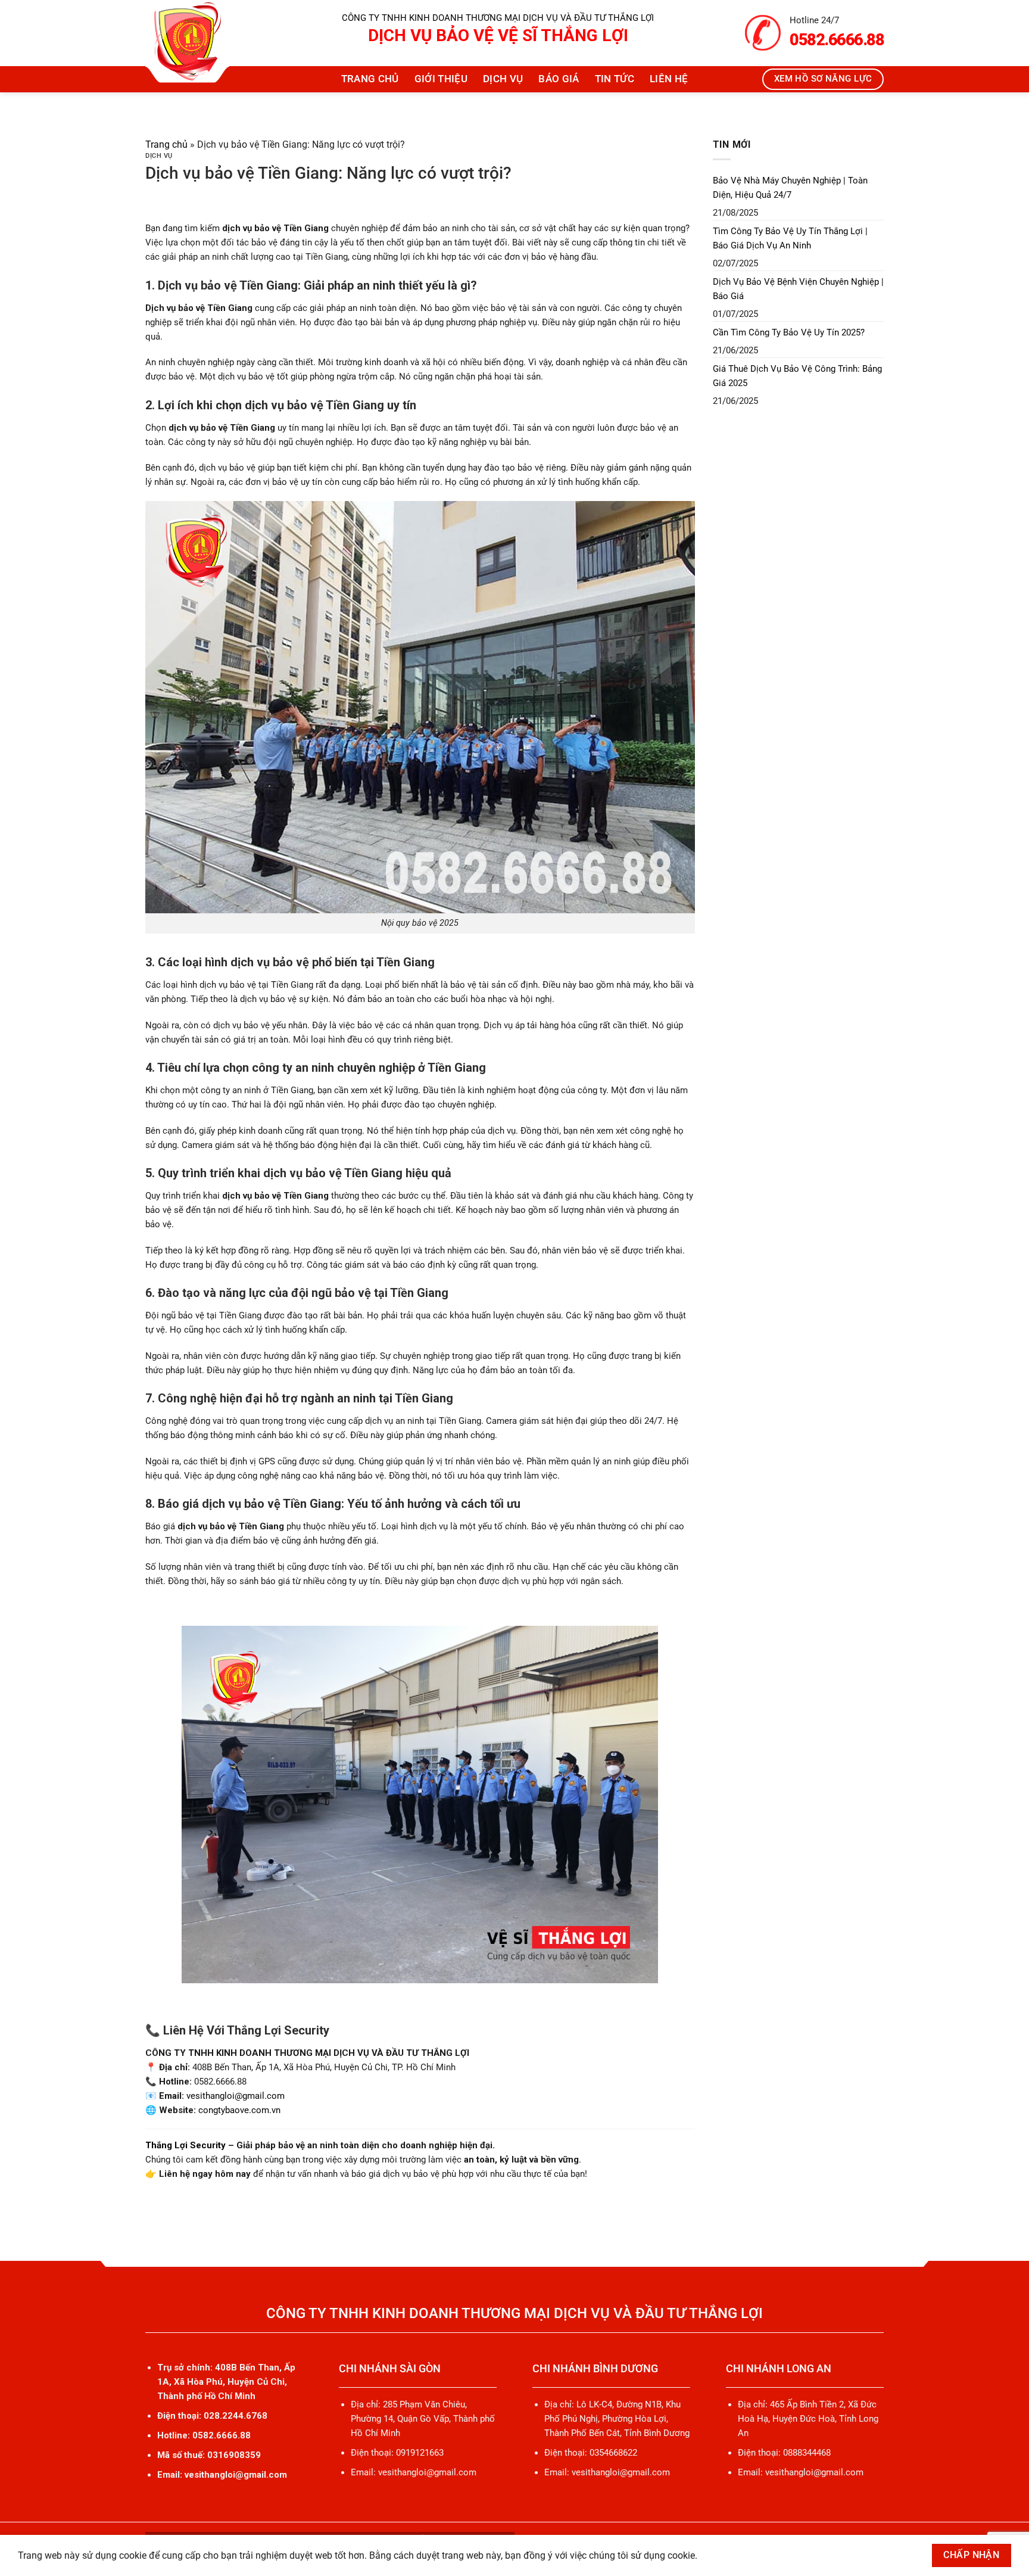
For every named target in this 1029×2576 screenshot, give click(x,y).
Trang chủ (370, 79)
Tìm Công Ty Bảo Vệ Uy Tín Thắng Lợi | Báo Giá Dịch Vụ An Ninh (790, 238)
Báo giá (559, 79)
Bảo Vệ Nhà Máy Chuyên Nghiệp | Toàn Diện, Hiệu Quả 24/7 (790, 188)
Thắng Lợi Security (185, 2145)
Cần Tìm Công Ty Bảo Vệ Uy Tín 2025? (789, 332)
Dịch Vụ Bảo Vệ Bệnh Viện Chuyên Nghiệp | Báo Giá (798, 289)
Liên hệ (669, 79)
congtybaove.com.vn (239, 2110)
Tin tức (615, 79)
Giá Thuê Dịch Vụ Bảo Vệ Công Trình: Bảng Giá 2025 (797, 376)
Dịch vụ (503, 79)
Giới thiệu (441, 79)
